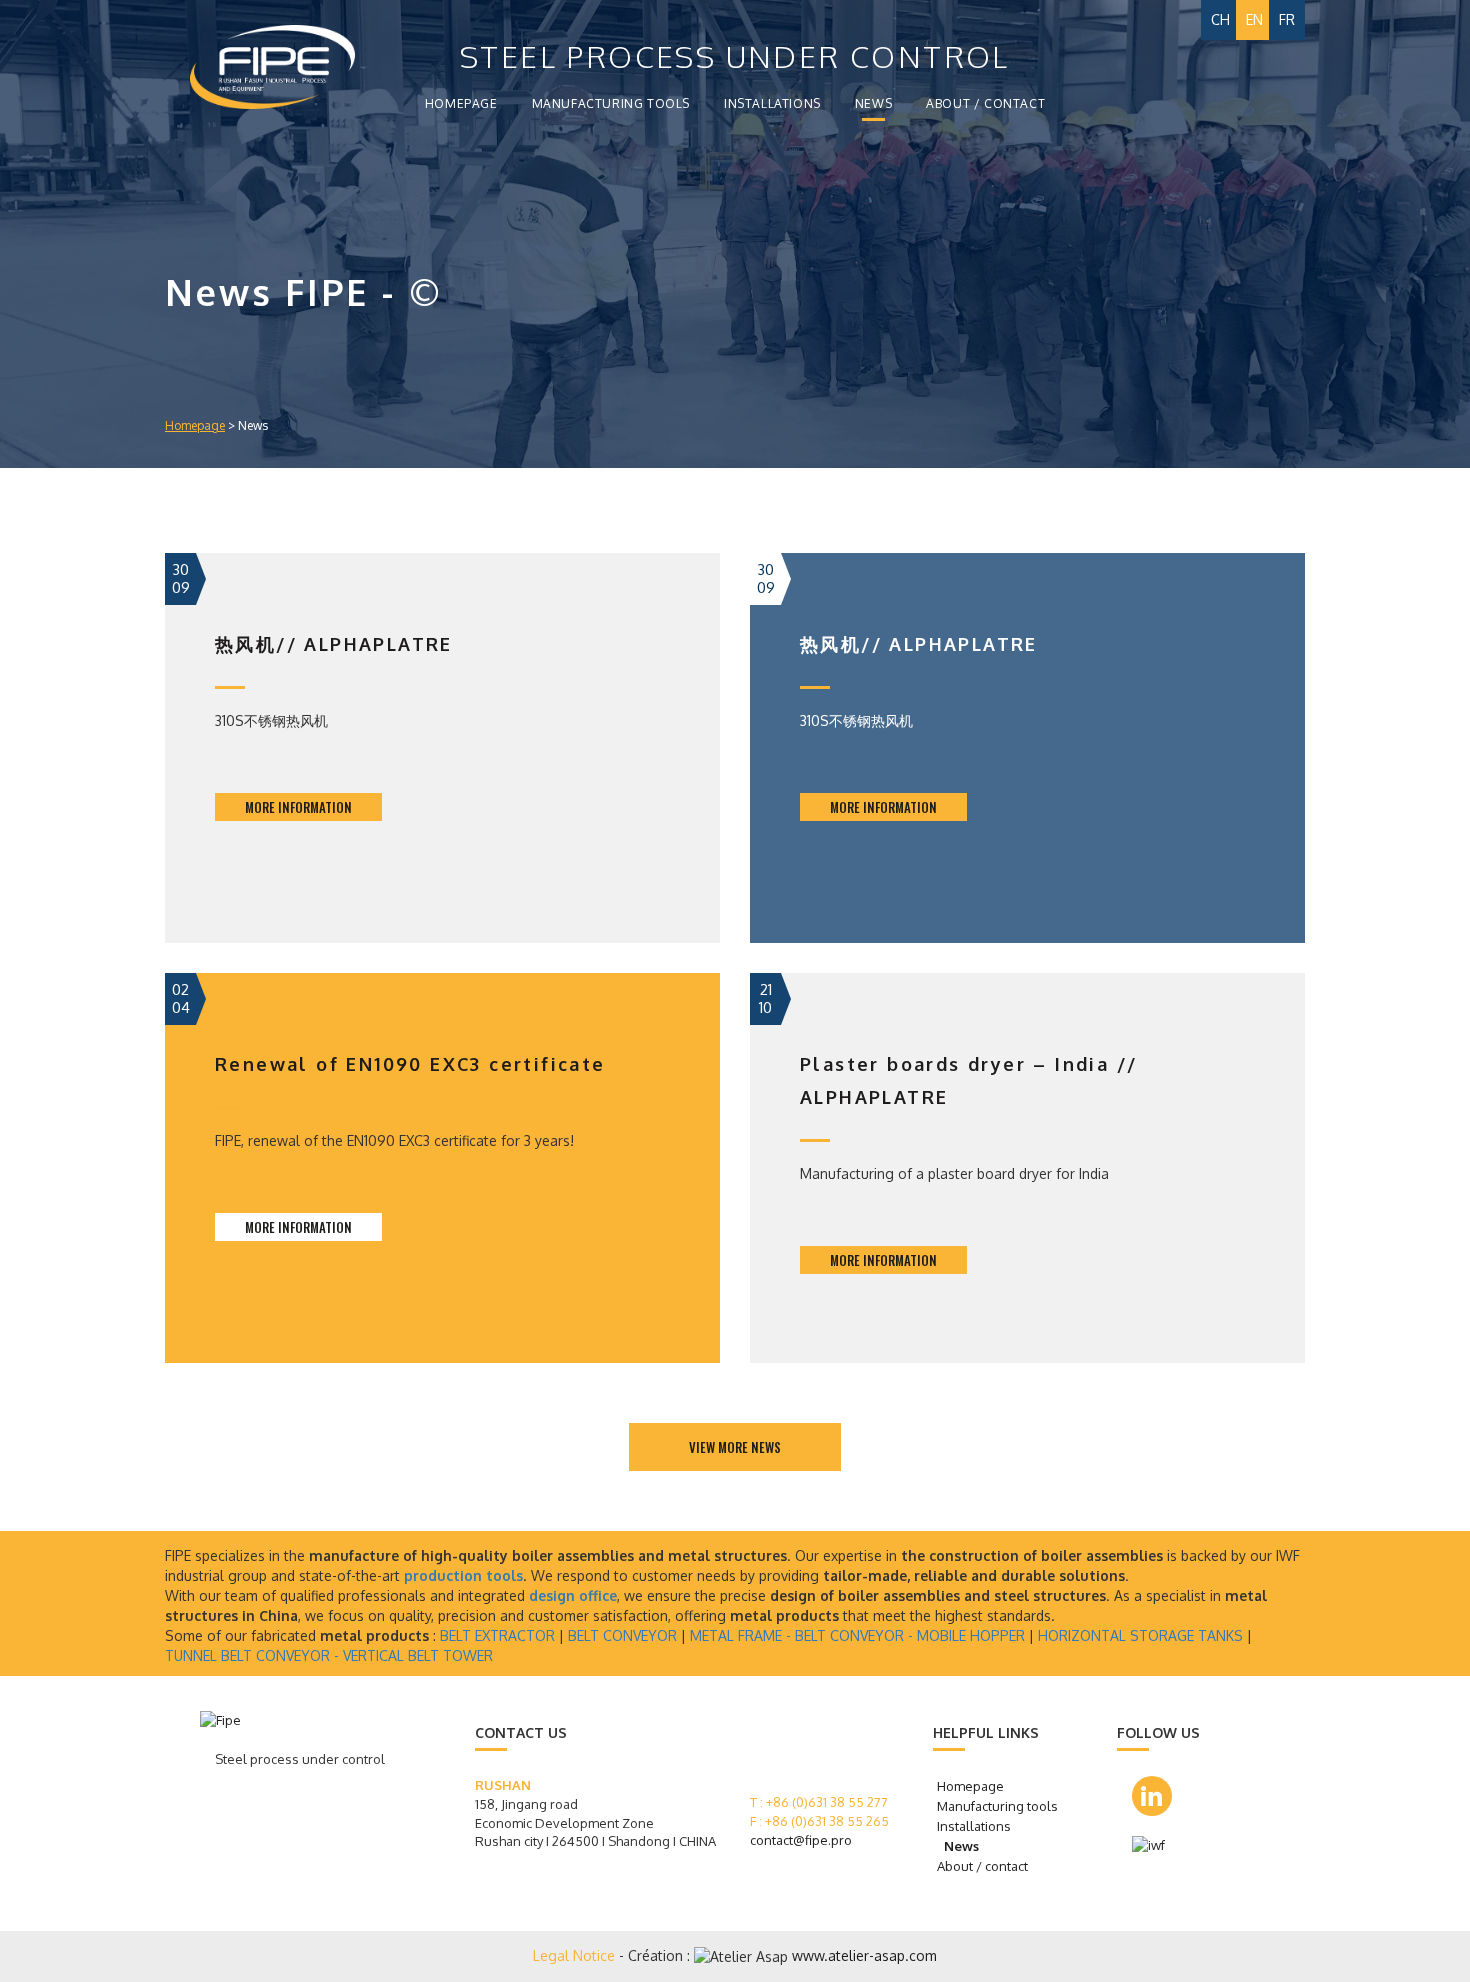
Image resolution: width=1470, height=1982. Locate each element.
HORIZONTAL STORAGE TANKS (1140, 1635)
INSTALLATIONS (772, 103)
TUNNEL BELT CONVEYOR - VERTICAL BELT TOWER (329, 1655)
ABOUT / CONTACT (985, 103)
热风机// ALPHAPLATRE (334, 644)
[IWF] (1155, 1845)
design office (573, 1595)
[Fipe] (247, 67)
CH (1220, 19)
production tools (463, 1575)
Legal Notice (576, 1955)
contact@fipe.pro (801, 1840)
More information (298, 807)
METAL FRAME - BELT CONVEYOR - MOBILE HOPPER (857, 1635)
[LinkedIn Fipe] (1152, 1796)
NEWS (873, 103)
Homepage (461, 103)
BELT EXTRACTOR (497, 1635)
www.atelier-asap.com (864, 1955)
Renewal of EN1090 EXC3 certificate (410, 1064)
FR (1287, 19)
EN (1254, 19)
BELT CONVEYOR (622, 1635)
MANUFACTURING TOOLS (611, 103)
